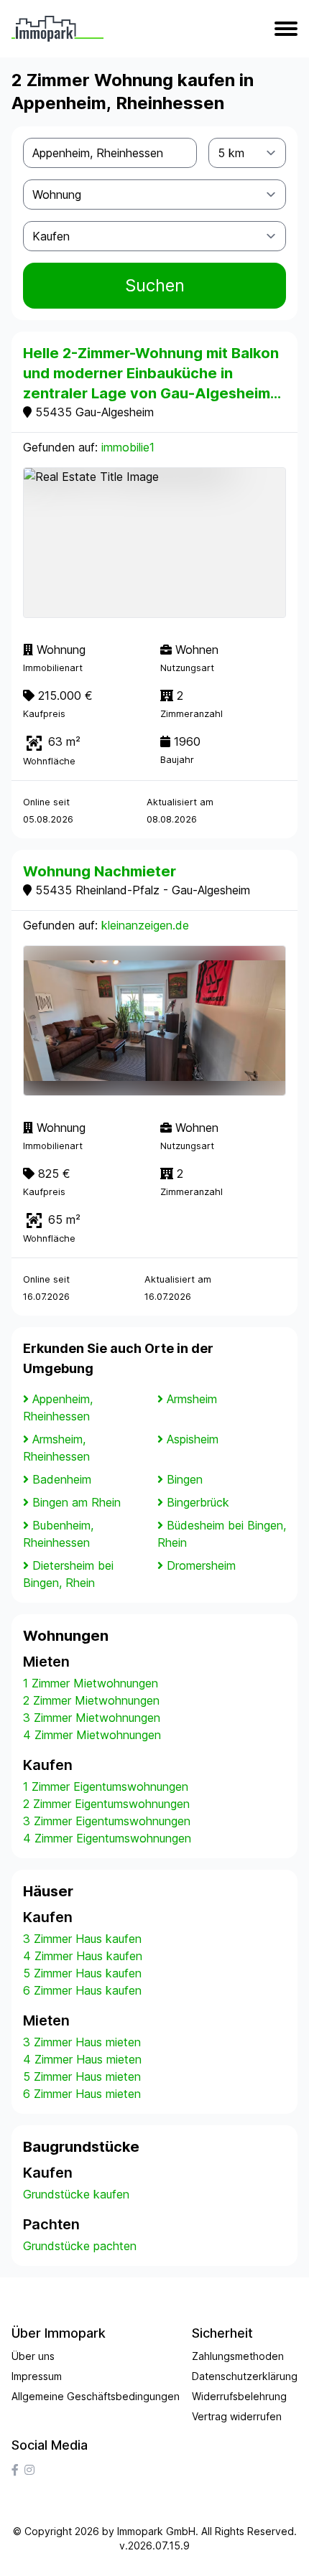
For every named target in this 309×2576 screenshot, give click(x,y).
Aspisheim (193, 1439)
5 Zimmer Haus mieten (82, 2076)
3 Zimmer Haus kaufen (82, 1939)
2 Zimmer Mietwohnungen (91, 1700)
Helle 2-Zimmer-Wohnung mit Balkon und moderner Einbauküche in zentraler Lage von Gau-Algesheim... (152, 373)
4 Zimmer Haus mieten (82, 2059)
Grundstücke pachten (80, 2246)
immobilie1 (128, 447)
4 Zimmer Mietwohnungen (92, 1735)
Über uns (33, 2356)
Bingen (185, 1479)
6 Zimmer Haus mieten (82, 2094)
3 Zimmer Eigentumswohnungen (107, 1821)
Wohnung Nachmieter (100, 871)
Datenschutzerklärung (245, 2376)
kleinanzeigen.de (145, 925)
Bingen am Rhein (77, 1502)
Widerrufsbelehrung (239, 2396)
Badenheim (62, 1479)
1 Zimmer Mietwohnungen (91, 1683)
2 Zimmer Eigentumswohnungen (106, 1804)
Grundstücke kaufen (76, 2194)
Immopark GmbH (156, 2531)
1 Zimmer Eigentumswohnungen (106, 1786)
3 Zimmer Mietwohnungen (92, 1718)
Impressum (37, 2376)
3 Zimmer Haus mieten (82, 2042)
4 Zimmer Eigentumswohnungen (107, 1838)
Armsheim (192, 1399)
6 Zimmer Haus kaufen (82, 1990)
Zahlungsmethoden (238, 2356)
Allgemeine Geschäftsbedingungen (96, 2396)
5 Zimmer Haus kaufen (82, 1973)
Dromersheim (201, 1565)
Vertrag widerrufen (237, 2416)
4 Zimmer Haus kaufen (83, 1956)
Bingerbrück (198, 1502)
